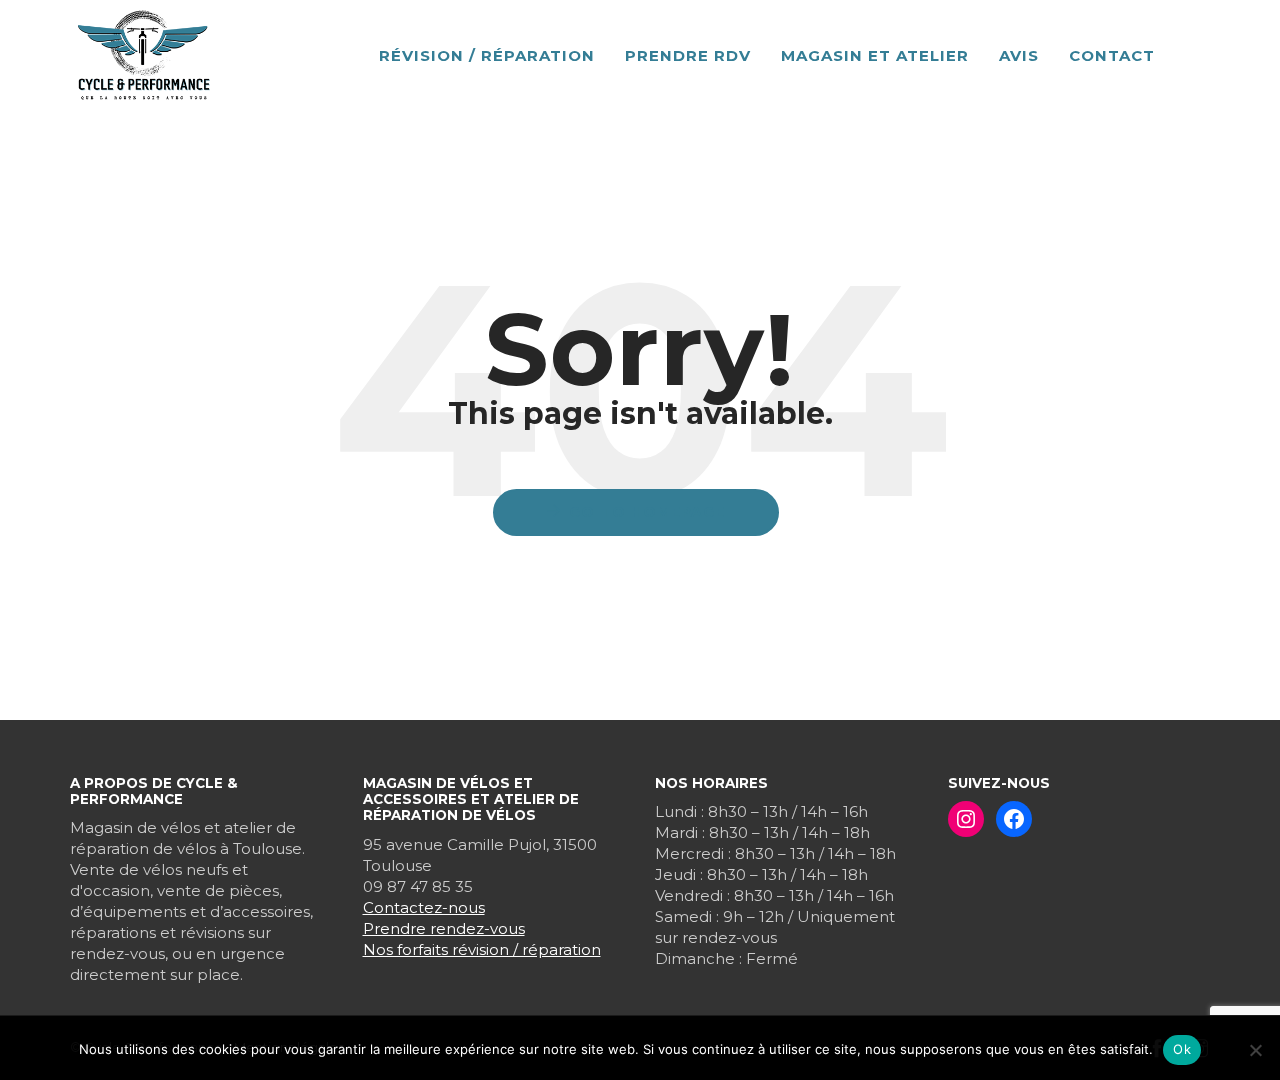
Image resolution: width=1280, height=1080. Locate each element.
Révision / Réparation (487, 55)
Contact (1112, 55)
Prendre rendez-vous (444, 928)
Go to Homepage (647, 512)
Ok (1182, 1049)
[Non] (1255, 1050)
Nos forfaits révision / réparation (482, 949)
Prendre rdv (688, 55)
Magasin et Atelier (875, 55)
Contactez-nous (424, 907)
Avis (1019, 55)
